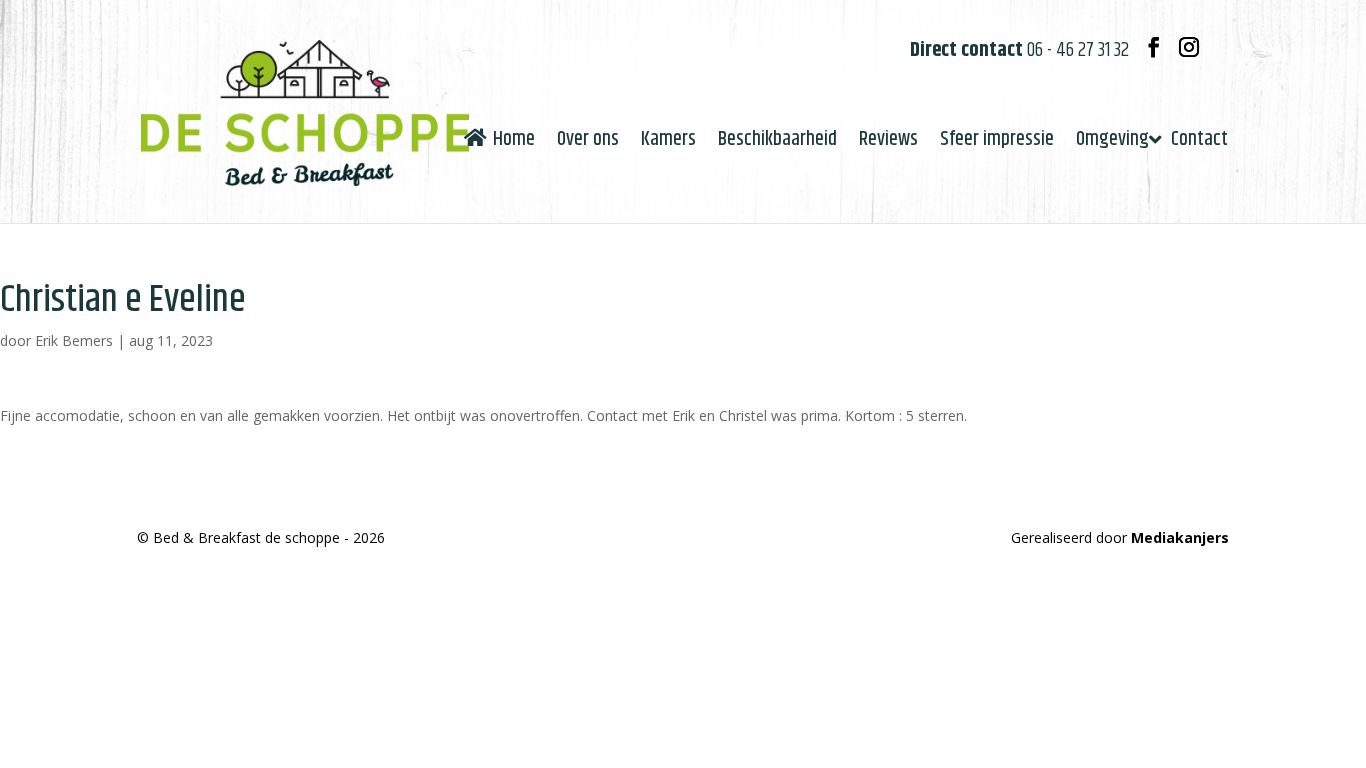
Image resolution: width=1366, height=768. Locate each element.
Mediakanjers (1180, 537)
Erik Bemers (74, 340)
